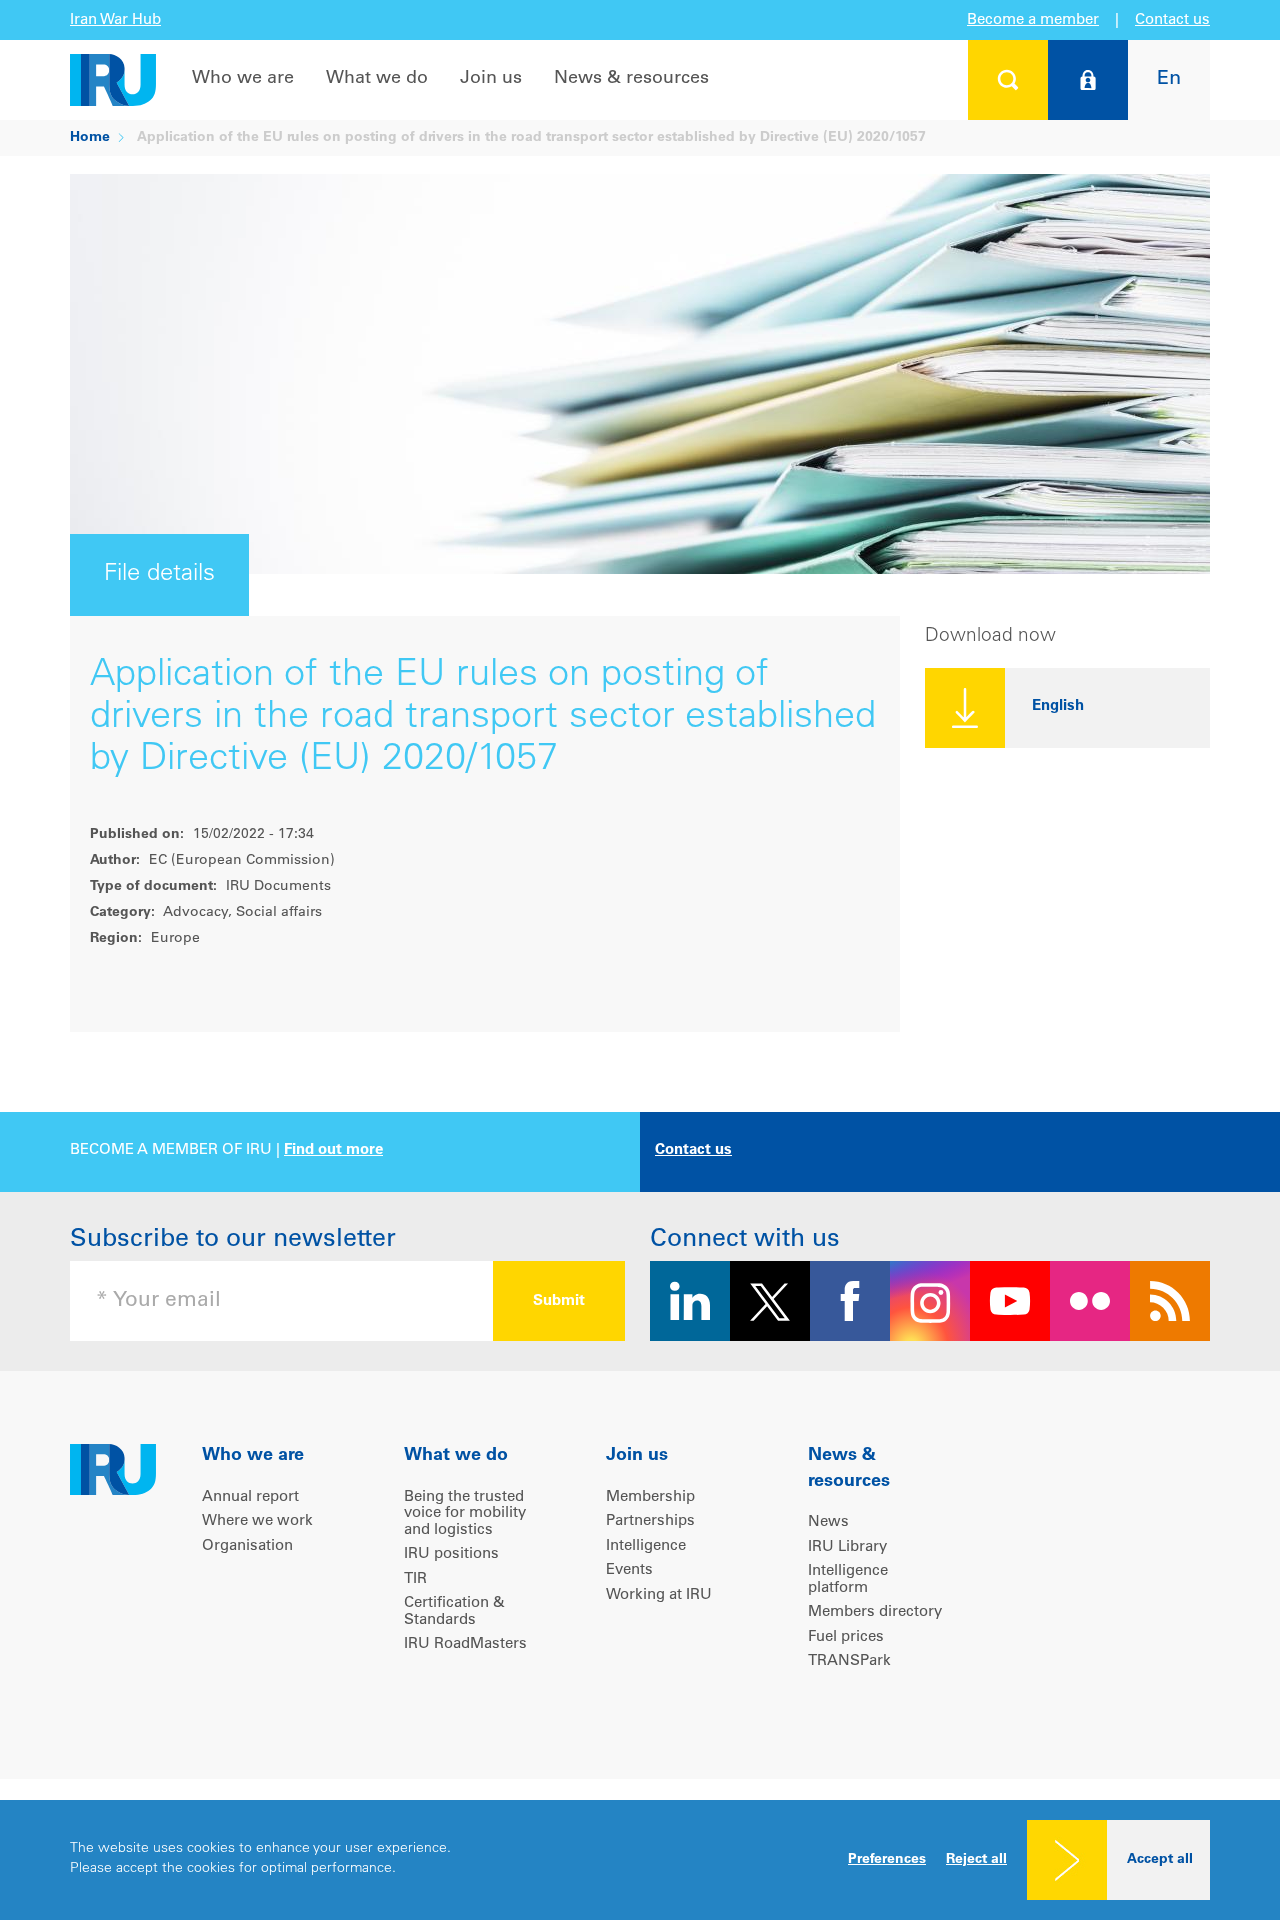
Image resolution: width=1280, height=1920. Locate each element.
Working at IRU (659, 1595)
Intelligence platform (848, 1580)
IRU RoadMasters (465, 1644)
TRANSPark (849, 1661)
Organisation (247, 1546)
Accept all (1160, 1860)
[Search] (1008, 80)
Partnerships (650, 1521)
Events (629, 1570)
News (828, 1522)
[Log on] (1088, 80)
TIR (415, 1579)
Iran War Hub (115, 20)
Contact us (1172, 20)
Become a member (1033, 20)
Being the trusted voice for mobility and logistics (465, 1514)
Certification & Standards (454, 1612)
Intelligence (646, 1546)
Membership (650, 1497)
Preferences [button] (887, 1860)
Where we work (257, 1521)
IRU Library (847, 1547)
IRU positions (451, 1554)
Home (90, 138)
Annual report (250, 1497)
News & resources (631, 79)
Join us (491, 79)
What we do (377, 79)
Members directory (875, 1612)
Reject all (976, 1860)
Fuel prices (846, 1637)
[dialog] (640, 1860)
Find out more (333, 1150)
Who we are (243, 79)
